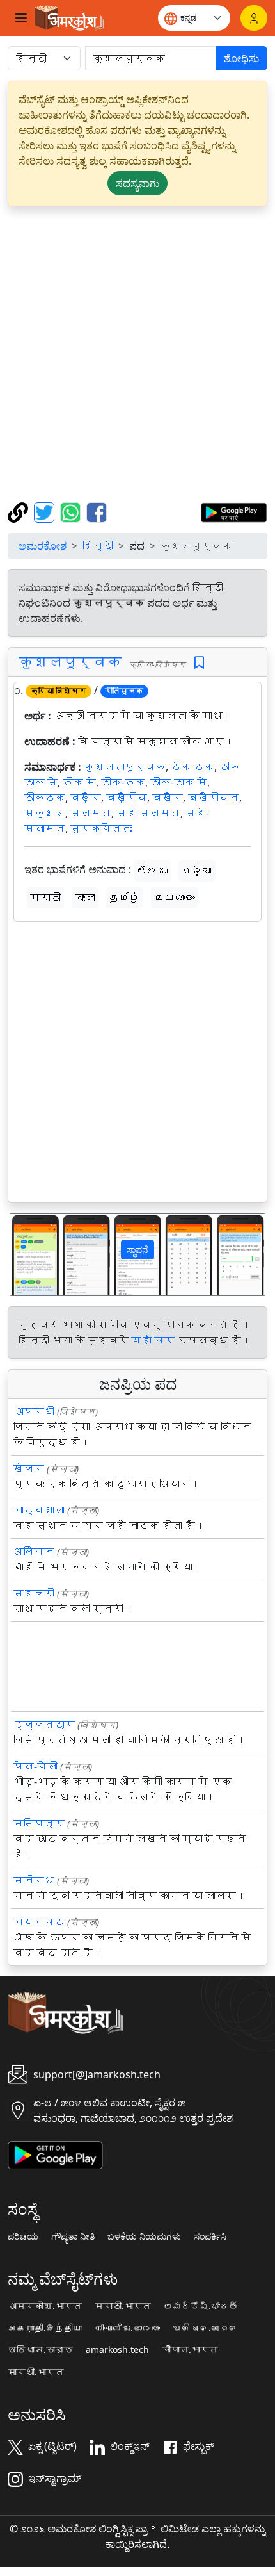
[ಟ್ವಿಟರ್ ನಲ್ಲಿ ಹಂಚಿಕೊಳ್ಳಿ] (46, 511)
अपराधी (34, 1411)
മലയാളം (175, 898)
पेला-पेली (35, 1766)
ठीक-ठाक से (179, 782)
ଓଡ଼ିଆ (197, 871)
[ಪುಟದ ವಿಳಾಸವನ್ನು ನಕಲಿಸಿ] (20, 511)
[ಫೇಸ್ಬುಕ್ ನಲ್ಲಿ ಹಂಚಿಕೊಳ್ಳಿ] (97, 511)
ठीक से (79, 782)
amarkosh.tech (117, 2350)
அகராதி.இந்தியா (45, 2328)
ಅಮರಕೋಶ (42, 546)
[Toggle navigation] (21, 18)
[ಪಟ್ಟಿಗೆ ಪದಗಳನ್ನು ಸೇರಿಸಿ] (199, 663)
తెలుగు (152, 871)
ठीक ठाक (192, 767)
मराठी (45, 898)
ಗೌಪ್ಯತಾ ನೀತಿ (73, 2236)
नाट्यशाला (39, 1510)
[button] (28, 1255)
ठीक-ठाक (123, 782)
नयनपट (39, 1922)
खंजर (29, 1468)
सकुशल (45, 813)
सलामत (91, 813)
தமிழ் (125, 898)
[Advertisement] (137, 354)
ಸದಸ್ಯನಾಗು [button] (137, 183)
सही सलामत (148, 813)
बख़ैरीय (127, 798)
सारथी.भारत (36, 2372)
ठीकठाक (45, 798)
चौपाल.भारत (190, 2350)
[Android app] (55, 2154)
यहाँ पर (153, 1340)
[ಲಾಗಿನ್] (254, 18)
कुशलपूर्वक (70, 662)
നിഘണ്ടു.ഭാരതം (127, 2328)
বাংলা (85, 898)
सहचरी (34, 1593)
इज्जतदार (44, 1725)
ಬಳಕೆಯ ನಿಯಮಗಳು (144, 2236)
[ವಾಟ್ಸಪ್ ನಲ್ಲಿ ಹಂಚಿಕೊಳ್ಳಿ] (72, 511)
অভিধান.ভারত (40, 2350)
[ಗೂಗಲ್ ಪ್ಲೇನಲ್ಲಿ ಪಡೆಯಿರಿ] (234, 511)
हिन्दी (98, 546)
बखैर (168, 798)
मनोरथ (34, 1880)
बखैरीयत (214, 798)
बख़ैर (86, 798)
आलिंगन (34, 1552)
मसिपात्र (39, 1823)
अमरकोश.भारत (45, 2306)
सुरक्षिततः (101, 828)
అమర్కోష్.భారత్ (201, 2306)
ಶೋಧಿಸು (241, 58)
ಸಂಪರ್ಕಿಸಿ (210, 2236)
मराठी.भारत (123, 2306)
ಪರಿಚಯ (23, 2236)
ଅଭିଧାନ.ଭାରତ (205, 2328)
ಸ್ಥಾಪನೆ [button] (137, 1250)
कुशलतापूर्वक (125, 767)
